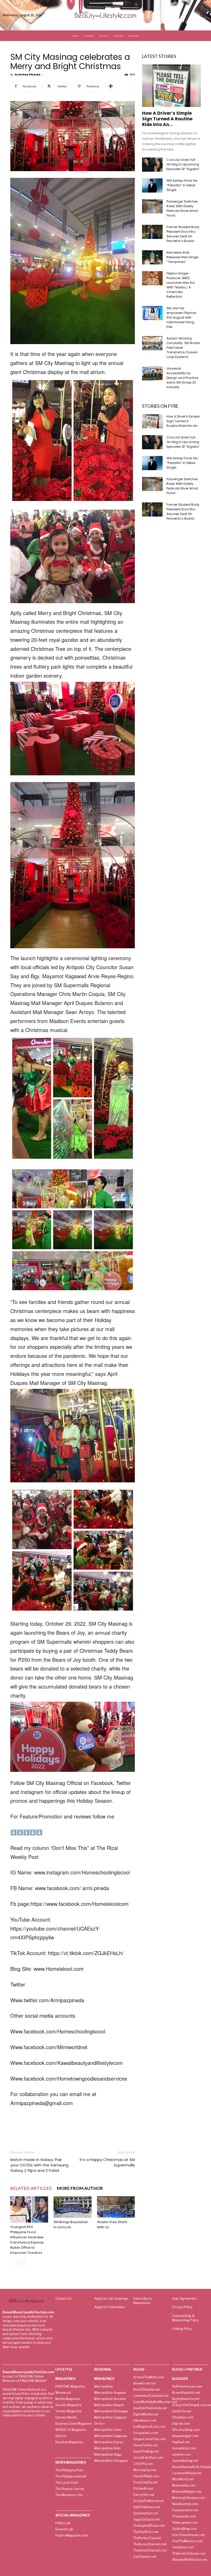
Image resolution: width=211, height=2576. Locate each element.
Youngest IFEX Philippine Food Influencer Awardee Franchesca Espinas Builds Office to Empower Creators (27, 2240)
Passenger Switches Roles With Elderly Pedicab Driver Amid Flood (182, 208)
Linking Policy (182, 2329)
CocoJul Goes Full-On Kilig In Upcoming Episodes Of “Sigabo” (183, 164)
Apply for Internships (109, 2307)
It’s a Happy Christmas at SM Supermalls (107, 2162)
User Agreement (184, 2299)
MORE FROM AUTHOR (80, 2188)
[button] (202, 15)
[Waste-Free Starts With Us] (116, 2207)
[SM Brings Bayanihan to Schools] (72, 2207)
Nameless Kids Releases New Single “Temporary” (182, 257)
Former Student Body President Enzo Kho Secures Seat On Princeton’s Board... (183, 234)
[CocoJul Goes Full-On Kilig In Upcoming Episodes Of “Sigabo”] (152, 165)
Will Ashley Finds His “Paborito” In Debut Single (182, 185)
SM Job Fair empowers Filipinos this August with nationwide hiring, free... (181, 317)
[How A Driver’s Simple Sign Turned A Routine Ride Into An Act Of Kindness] (171, 86)
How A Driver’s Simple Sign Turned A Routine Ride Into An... (167, 119)
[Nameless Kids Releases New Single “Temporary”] (152, 257)
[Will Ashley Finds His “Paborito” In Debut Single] (152, 185)
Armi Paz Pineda (28, 74)
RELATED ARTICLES (31, 2188)
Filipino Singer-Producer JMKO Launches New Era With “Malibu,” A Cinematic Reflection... (181, 285)
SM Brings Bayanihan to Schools (71, 2225)
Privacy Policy (182, 2307)
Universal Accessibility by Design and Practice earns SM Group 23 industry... (182, 378)
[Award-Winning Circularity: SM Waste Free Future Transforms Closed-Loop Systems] (152, 343)
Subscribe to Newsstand (143, 2301)
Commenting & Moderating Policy (185, 2318)
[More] (111, 86)
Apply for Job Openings (111, 2299)
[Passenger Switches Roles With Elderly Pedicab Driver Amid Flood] (152, 206)
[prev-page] (14, 2263)
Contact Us (63, 2299)
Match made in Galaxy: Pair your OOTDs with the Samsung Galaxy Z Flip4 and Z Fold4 (39, 2165)
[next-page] (22, 2263)
